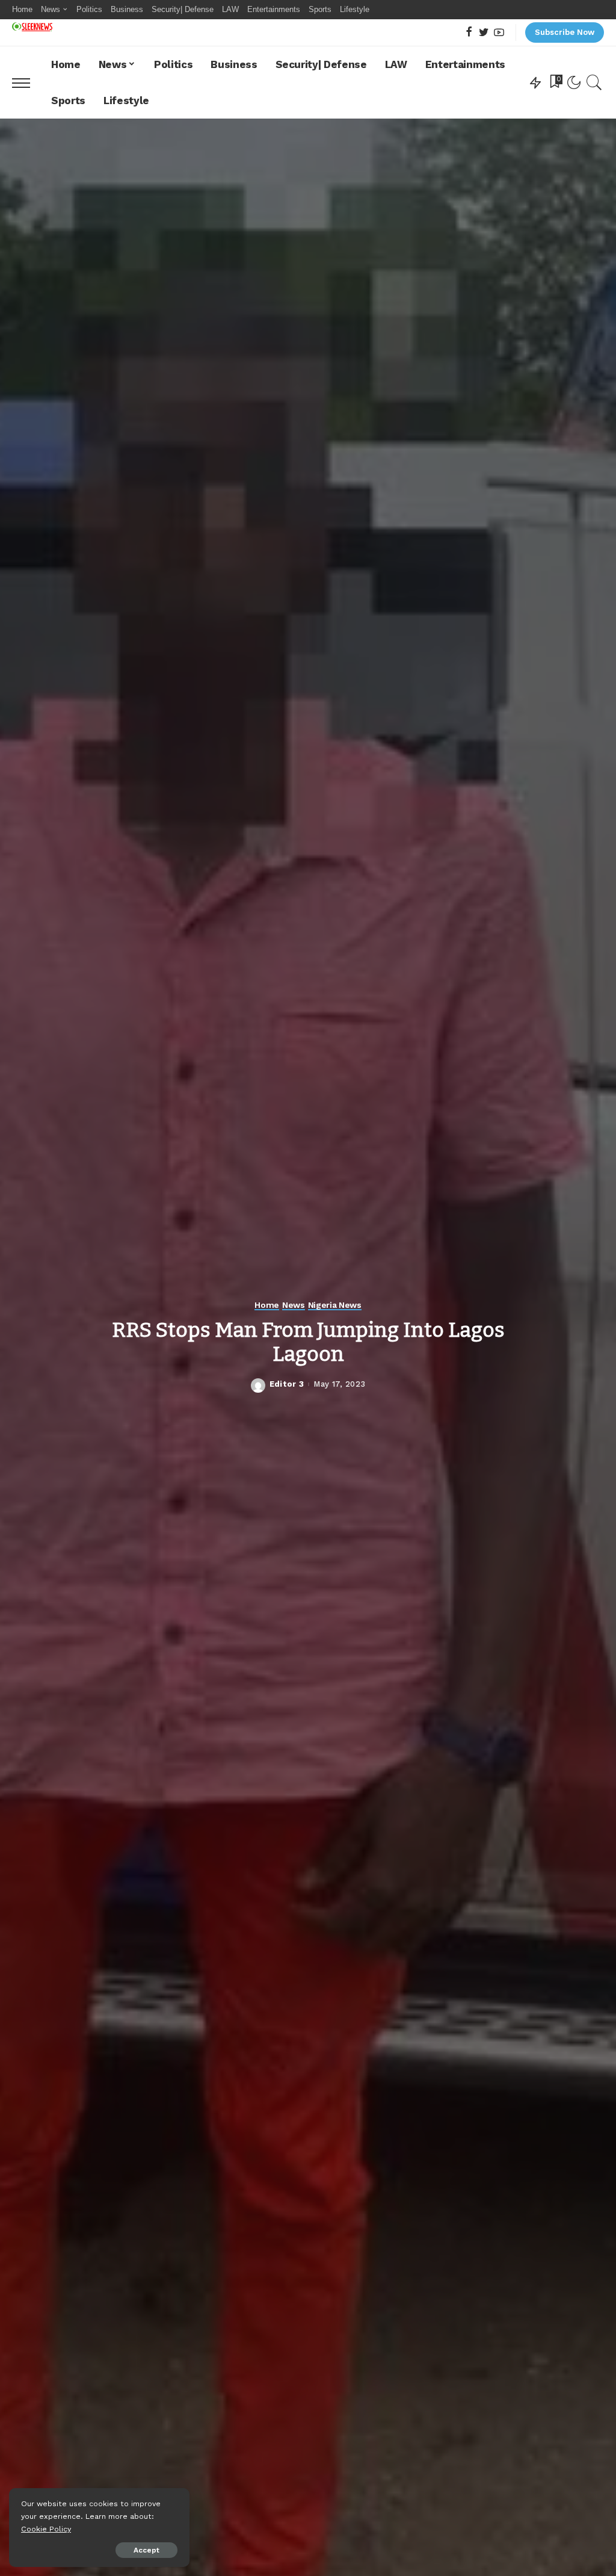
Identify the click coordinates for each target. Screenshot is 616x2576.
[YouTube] (499, 33)
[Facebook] (469, 33)
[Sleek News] (32, 27)
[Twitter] (484, 33)
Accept (146, 2550)
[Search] (594, 82)
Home (267, 1305)
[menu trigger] (27, 82)
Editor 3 (287, 1384)
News (294, 1305)
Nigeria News (335, 1305)
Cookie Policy (46, 2529)
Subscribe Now (565, 32)
